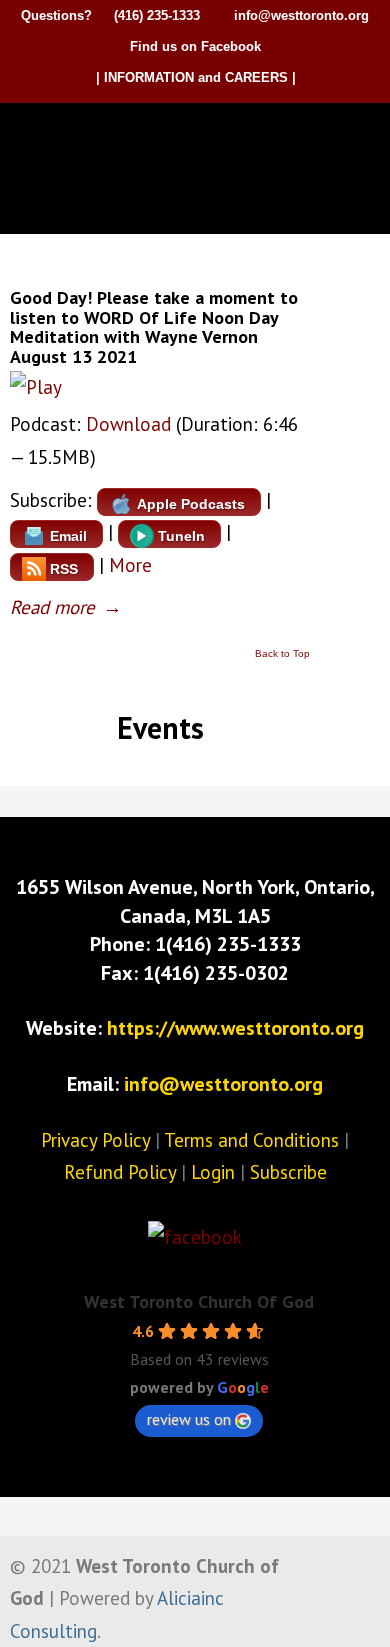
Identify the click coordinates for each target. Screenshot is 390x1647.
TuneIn (181, 536)
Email (68, 536)
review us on (189, 1419)
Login (213, 1172)
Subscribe (288, 1172)
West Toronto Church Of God (199, 1301)
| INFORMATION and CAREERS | (196, 77)
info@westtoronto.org (301, 15)
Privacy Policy (95, 1140)
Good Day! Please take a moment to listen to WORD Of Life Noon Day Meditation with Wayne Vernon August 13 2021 (154, 327)
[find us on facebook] (195, 1237)
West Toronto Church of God (200, 137)
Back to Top (282, 654)
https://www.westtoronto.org (235, 1028)
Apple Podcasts (191, 504)
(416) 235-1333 (157, 15)
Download (128, 424)
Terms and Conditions (251, 1140)
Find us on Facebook (195, 46)
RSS (64, 569)
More (130, 565)
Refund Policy (120, 1172)
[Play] (36, 387)
